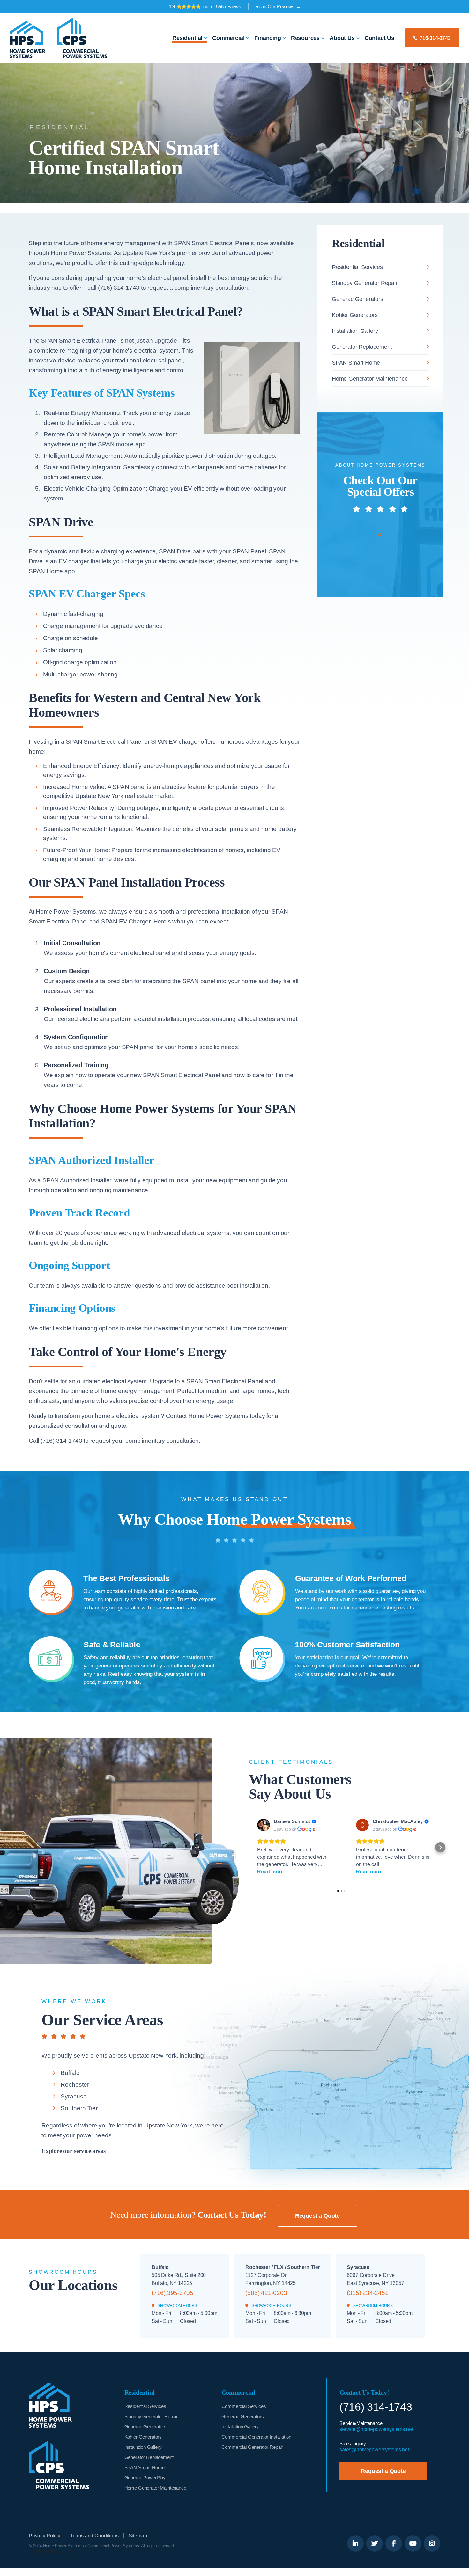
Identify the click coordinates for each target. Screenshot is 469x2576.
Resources (305, 38)
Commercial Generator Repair (252, 2447)
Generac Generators (357, 299)
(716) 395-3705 (172, 2293)
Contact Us (380, 38)
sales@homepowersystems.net (374, 2450)
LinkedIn (355, 2543)
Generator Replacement (362, 347)
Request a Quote (317, 2216)
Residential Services (357, 267)
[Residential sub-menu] (205, 38)
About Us (342, 38)
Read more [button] (270, 1872)
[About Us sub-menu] (358, 38)
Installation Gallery (355, 331)
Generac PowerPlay (145, 2478)
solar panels (208, 467)
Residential (187, 38)
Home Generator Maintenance (370, 379)
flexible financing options (86, 1328)
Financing (268, 38)
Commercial (228, 38)
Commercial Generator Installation (256, 2437)
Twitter (375, 2543)
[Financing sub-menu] (284, 38)
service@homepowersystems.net (376, 2429)
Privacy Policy (45, 2536)
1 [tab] (380, 535)
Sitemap (138, 2536)
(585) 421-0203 (266, 2293)
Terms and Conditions (94, 2536)
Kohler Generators (355, 315)
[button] (249, 1847)
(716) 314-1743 (376, 2407)
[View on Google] (264, 1825)
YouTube (413, 2543)
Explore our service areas (74, 2151)
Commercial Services (244, 2406)
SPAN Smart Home (356, 363)
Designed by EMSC (51, 2552)
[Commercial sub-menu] (248, 38)
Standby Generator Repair (365, 283)
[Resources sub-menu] (323, 38)
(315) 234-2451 (368, 2293)
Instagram (432, 2543)
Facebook (394, 2543)
